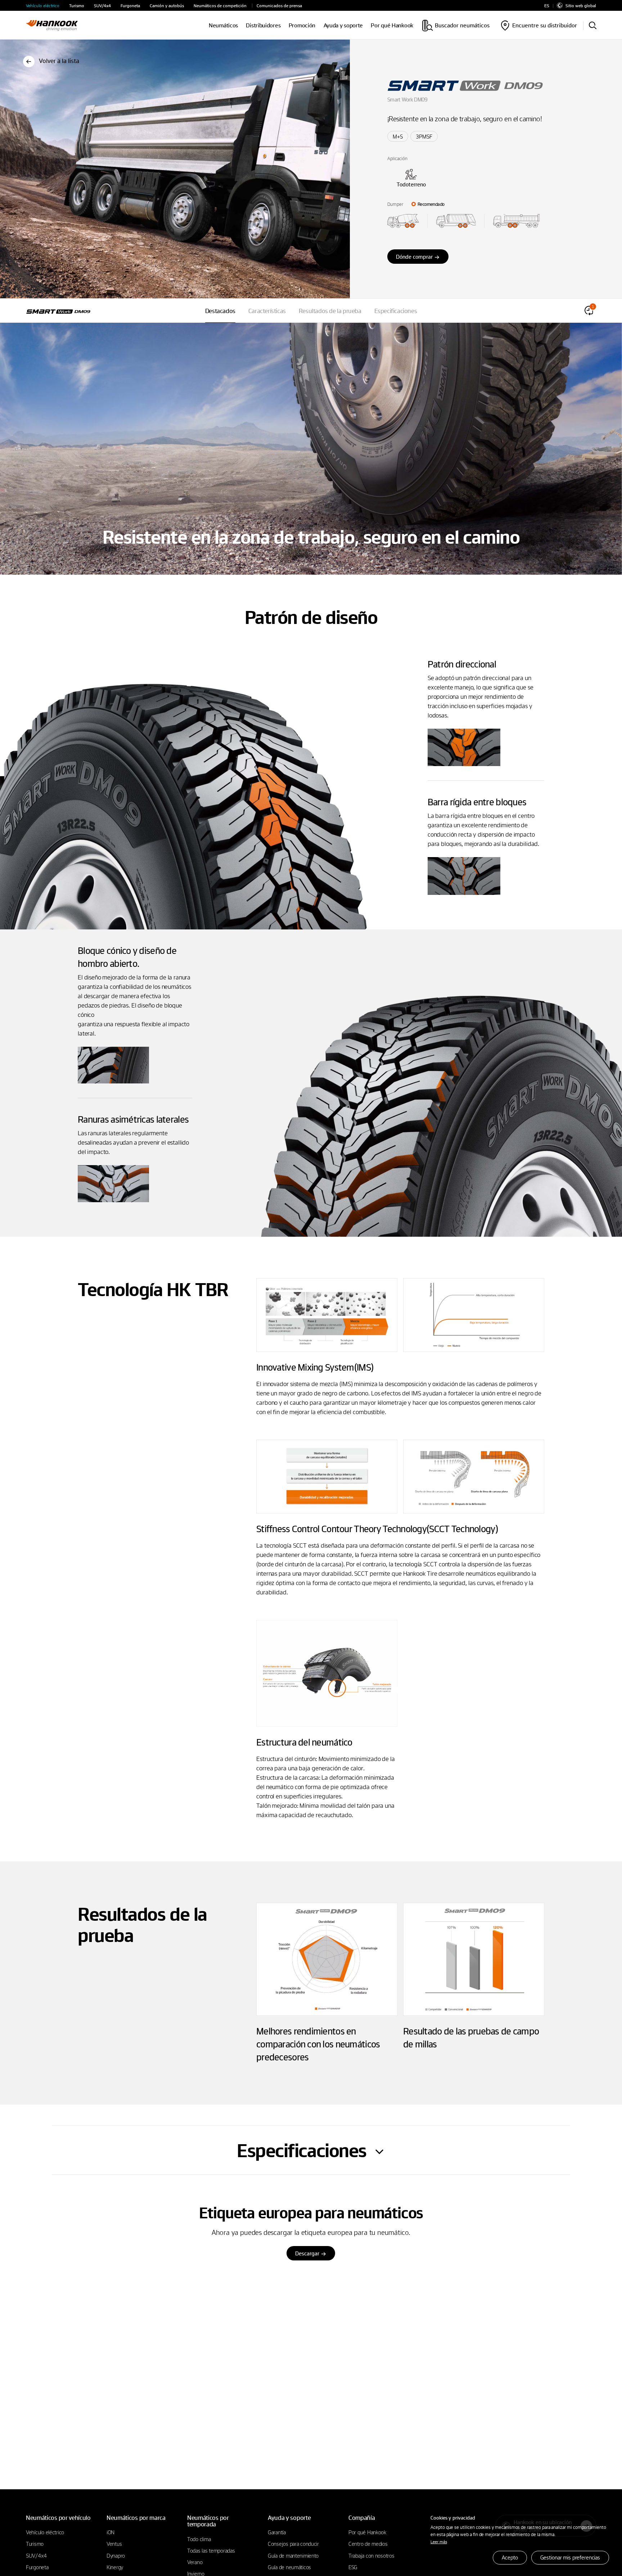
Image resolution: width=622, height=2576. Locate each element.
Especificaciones (396, 311)
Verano (195, 2562)
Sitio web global (581, 5)
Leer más (439, 2541)
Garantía (277, 2532)
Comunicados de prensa (279, 6)
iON (111, 2532)
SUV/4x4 (102, 6)
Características (267, 311)
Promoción (302, 25)
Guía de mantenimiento (293, 2555)
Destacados (220, 311)
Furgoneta (130, 6)
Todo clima (199, 2539)
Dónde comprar (414, 257)
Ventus (114, 2544)
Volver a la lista (59, 61)
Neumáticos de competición (220, 6)
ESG (353, 2567)
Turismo (77, 6)
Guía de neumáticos (289, 2567)
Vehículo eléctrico (43, 6)
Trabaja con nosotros (371, 2555)
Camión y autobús (167, 6)
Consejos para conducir (293, 2544)
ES (547, 6)
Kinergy (115, 2567)
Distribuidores (263, 25)
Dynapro (116, 2555)
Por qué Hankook (392, 25)
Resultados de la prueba (330, 311)
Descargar (307, 2253)
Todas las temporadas (211, 2550)
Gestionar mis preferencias (570, 2557)
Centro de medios (368, 2544)
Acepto (510, 2557)
